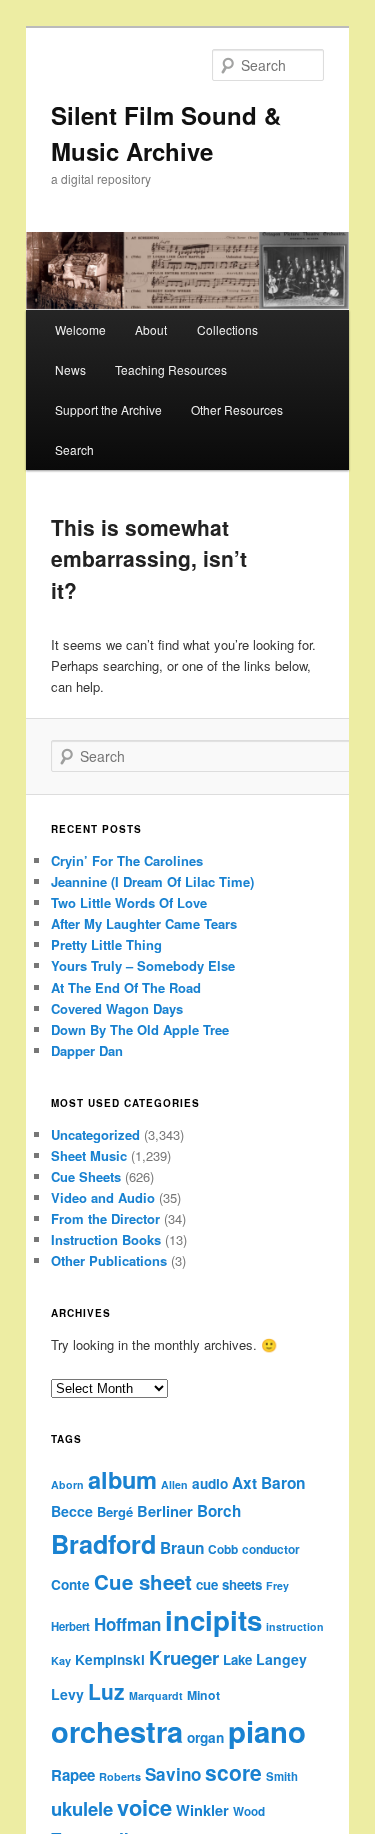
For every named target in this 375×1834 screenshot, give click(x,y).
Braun (182, 1548)
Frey (277, 1585)
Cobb (223, 1549)
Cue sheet (143, 1581)
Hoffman (127, 1624)
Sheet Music (89, 1155)
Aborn (67, 1484)
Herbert (70, 1626)
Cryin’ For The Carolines (127, 860)
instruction (295, 1626)
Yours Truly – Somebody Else (143, 965)
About (151, 329)
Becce (72, 1511)
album (122, 1479)
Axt (244, 1483)
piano (267, 1731)
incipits (213, 1620)
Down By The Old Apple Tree (140, 1029)
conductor (271, 1549)
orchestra (117, 1731)
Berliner (165, 1511)
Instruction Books (106, 1239)
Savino (173, 1774)
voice (144, 1807)
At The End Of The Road (126, 987)
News (70, 369)
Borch (219, 1511)
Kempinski (110, 1659)
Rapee (73, 1775)
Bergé (115, 1511)
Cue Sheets (86, 1176)
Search (74, 449)
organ (205, 1737)
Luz (106, 1691)
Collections (227, 329)
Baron (283, 1483)
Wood (249, 1811)
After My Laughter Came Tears (144, 923)
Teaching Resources (171, 369)
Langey (281, 1659)
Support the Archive (108, 409)
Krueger (184, 1657)
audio (210, 1483)
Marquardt (156, 1695)
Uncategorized (95, 1134)
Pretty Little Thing (106, 944)
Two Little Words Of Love (129, 902)
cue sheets (229, 1584)
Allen (174, 1484)
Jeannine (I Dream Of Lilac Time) (152, 881)
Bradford (103, 1544)
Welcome (80, 329)
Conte (70, 1584)
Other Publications (109, 1260)
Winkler (202, 1810)
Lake (237, 1659)
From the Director (105, 1218)
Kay (61, 1660)
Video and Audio (103, 1197)
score (233, 1772)
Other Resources (237, 409)
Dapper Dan (87, 1050)
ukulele (82, 1808)
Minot (203, 1695)
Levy (67, 1694)
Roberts (120, 1776)
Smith (282, 1776)
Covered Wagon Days (117, 1008)
